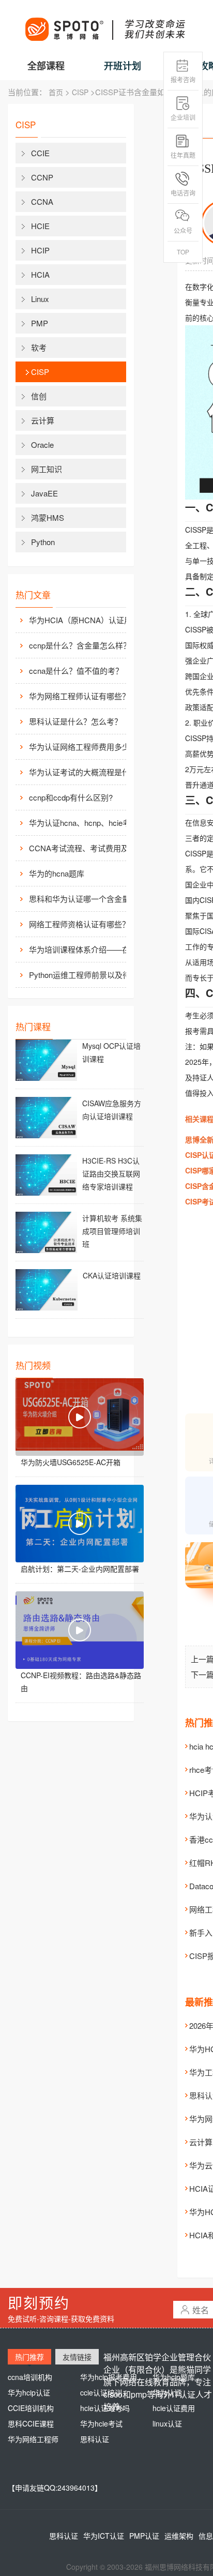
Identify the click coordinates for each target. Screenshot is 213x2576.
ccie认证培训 (101, 2392)
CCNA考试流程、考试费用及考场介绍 (86, 848)
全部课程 (46, 66)
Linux (40, 299)
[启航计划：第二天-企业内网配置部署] (80, 1524)
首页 (56, 92)
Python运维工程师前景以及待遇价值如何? (86, 975)
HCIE (40, 226)
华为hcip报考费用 (109, 2377)
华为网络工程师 (33, 2439)
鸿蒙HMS (48, 517)
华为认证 (167, 2392)
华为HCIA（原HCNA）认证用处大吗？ (86, 620)
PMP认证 (144, 2536)
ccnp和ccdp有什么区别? (71, 797)
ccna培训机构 (30, 2377)
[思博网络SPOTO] (104, 24)
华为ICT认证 (104, 2536)
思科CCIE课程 (31, 2423)
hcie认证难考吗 (105, 2408)
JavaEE (44, 493)
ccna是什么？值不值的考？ (76, 671)
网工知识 (47, 469)
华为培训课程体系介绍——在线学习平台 (86, 949)
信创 (39, 396)
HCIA (40, 274)
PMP (40, 323)
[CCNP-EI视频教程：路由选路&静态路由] (80, 1630)
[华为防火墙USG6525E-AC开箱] (80, 1417)
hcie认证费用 (174, 2408)
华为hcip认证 (29, 2392)
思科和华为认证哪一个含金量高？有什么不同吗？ (86, 899)
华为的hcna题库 (57, 873)
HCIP (40, 250)
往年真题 (183, 155)
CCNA (42, 201)
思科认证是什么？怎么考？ (75, 721)
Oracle (42, 445)
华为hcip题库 (174, 2377)
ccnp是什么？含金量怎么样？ (80, 645)
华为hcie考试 (101, 2423)
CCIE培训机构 (31, 2408)
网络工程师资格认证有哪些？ (79, 924)
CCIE (40, 153)
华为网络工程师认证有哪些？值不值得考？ (86, 696)
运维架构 (179, 2536)
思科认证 (95, 2439)
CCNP (42, 177)
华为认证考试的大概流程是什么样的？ (86, 772)
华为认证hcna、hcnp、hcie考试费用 (86, 823)
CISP (80, 92)
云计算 (43, 420)
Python (43, 542)
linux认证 (167, 2423)
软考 (39, 347)
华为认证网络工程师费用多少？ (83, 747)
